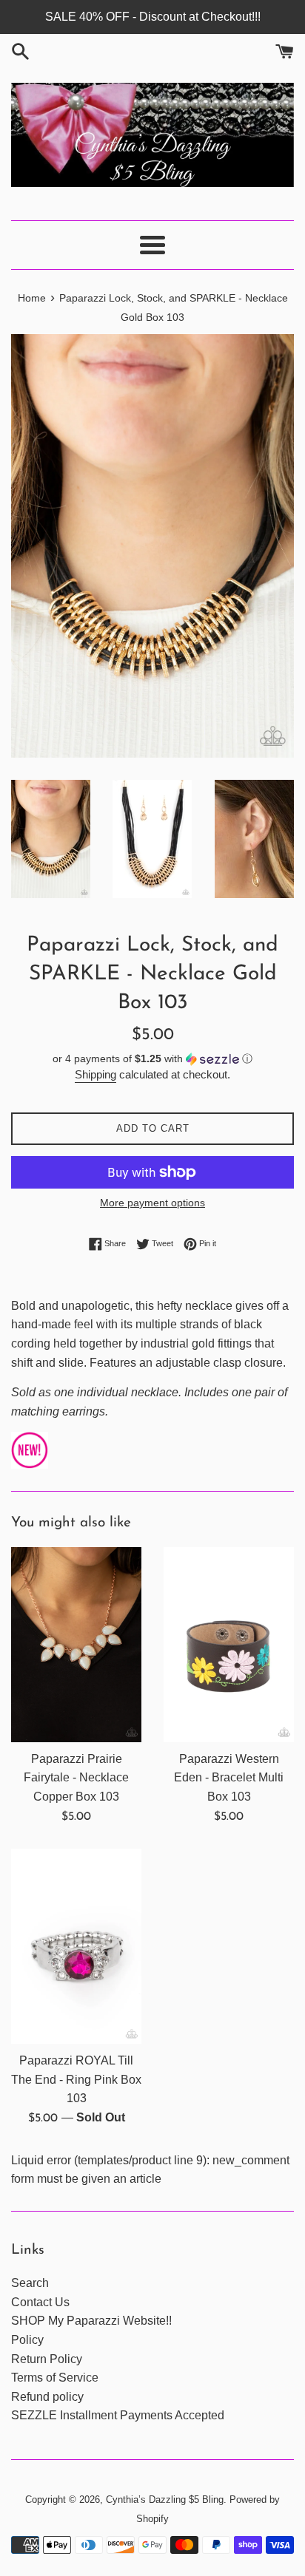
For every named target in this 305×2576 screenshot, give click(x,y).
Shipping (95, 1074)
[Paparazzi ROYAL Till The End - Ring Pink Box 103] (76, 1946)
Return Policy (47, 2359)
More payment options (152, 1203)
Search (30, 2283)
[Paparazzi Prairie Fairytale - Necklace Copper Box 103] (76, 1645)
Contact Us (40, 2302)
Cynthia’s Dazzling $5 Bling (165, 2499)
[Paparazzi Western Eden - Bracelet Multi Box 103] (229, 1645)
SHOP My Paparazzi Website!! (91, 2321)
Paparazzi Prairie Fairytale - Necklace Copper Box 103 (76, 1778)
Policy (27, 2340)
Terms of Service (55, 2378)
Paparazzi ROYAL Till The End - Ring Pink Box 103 (76, 2079)
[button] (152, 1059)
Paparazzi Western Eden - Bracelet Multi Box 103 (229, 1778)
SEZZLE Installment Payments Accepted (118, 2415)
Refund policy (47, 2397)
